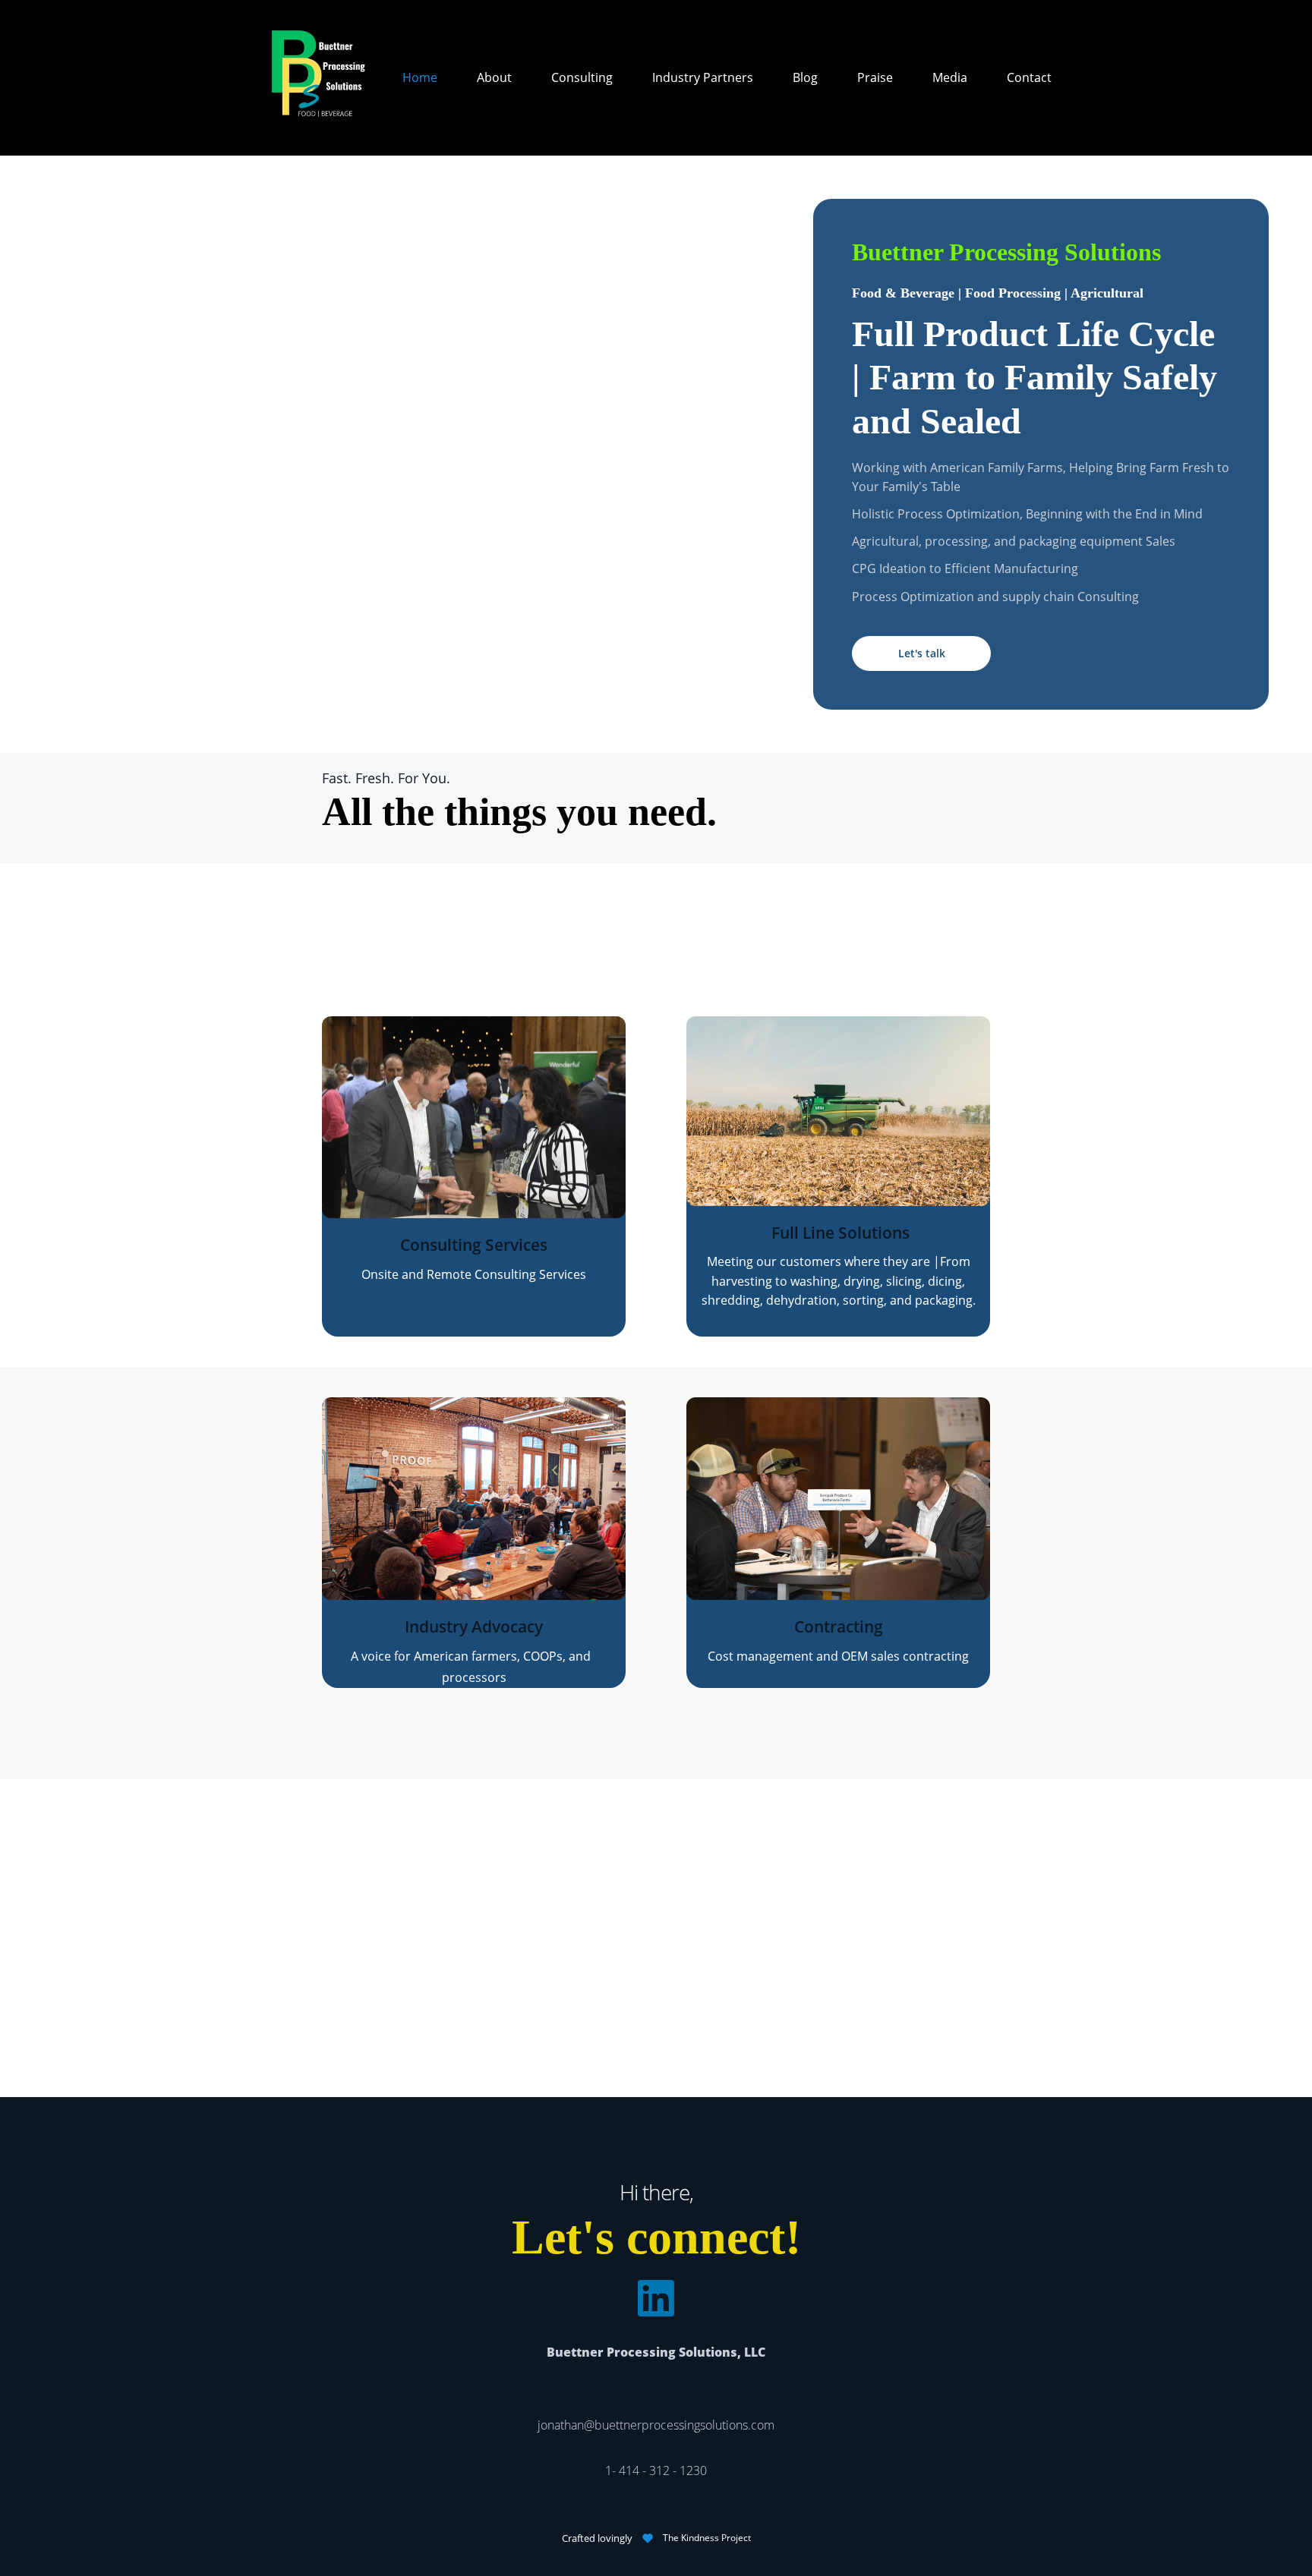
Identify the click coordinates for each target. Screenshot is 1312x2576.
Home (420, 77)
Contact (1029, 77)
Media (950, 77)
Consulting (582, 77)
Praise (875, 77)
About (494, 77)
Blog (805, 77)
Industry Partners (703, 77)
